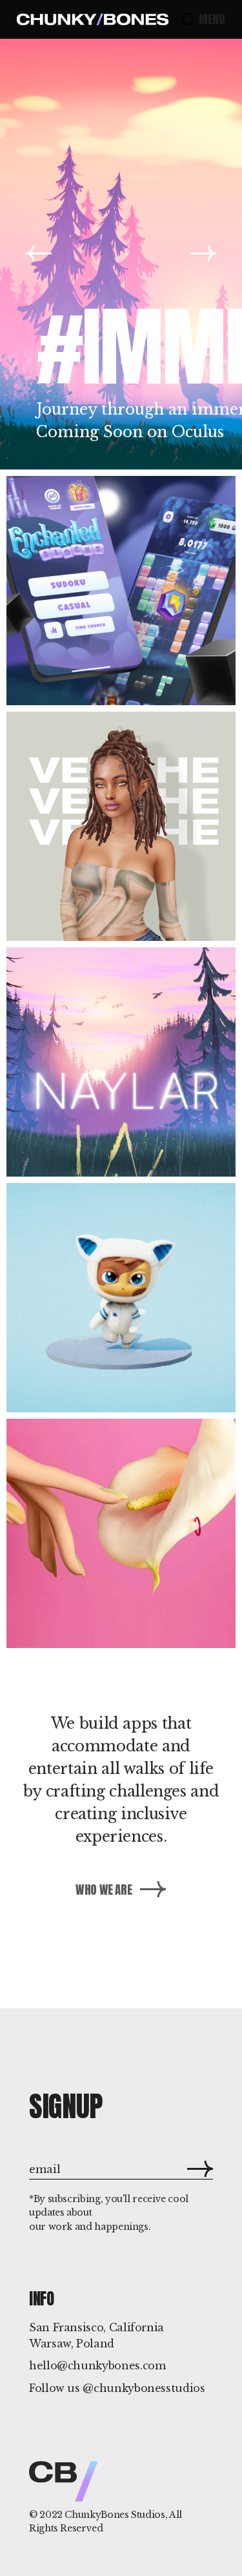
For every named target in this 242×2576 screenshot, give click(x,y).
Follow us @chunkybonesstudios (117, 2388)
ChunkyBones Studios (115, 2515)
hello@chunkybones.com (97, 2365)
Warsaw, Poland (72, 2344)
